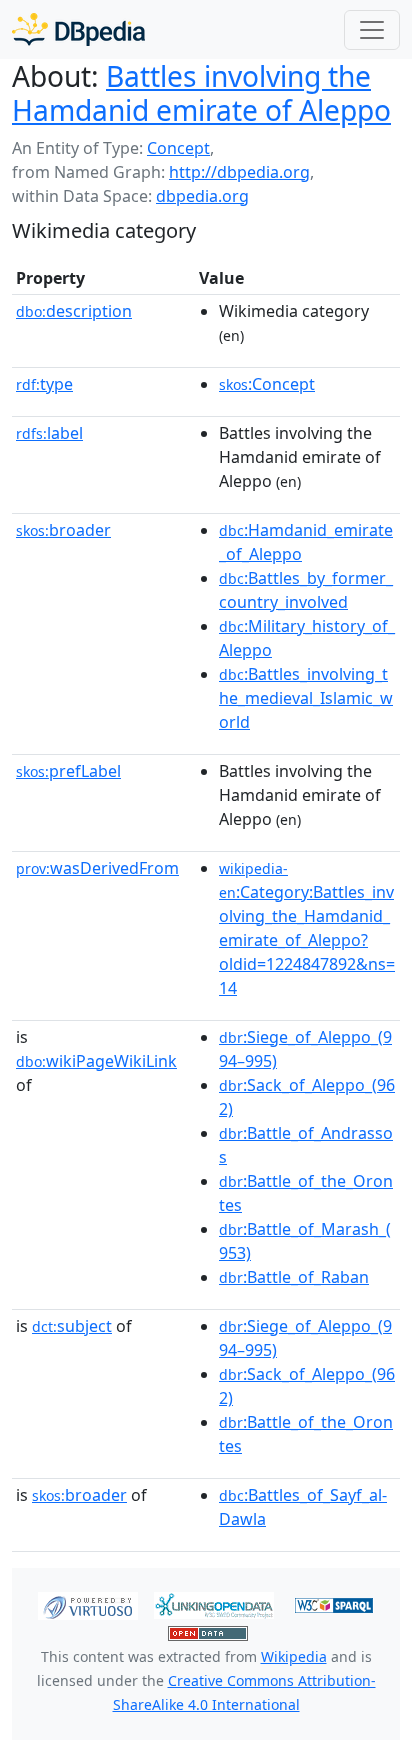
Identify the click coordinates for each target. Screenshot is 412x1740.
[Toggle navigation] (372, 30)
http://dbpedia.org (239, 172)
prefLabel (68, 771)
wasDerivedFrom (97, 868)
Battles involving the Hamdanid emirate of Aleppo (201, 93)
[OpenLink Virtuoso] (88, 1604)
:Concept (267, 384)
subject (72, 1326)
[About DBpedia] (78, 29)
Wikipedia (294, 1656)
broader (63, 530)
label (49, 433)
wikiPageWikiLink (96, 1061)
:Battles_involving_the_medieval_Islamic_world (306, 698)
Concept (178, 148)
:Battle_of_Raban (294, 1277)
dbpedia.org (202, 196)
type (44, 384)
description (74, 311)
